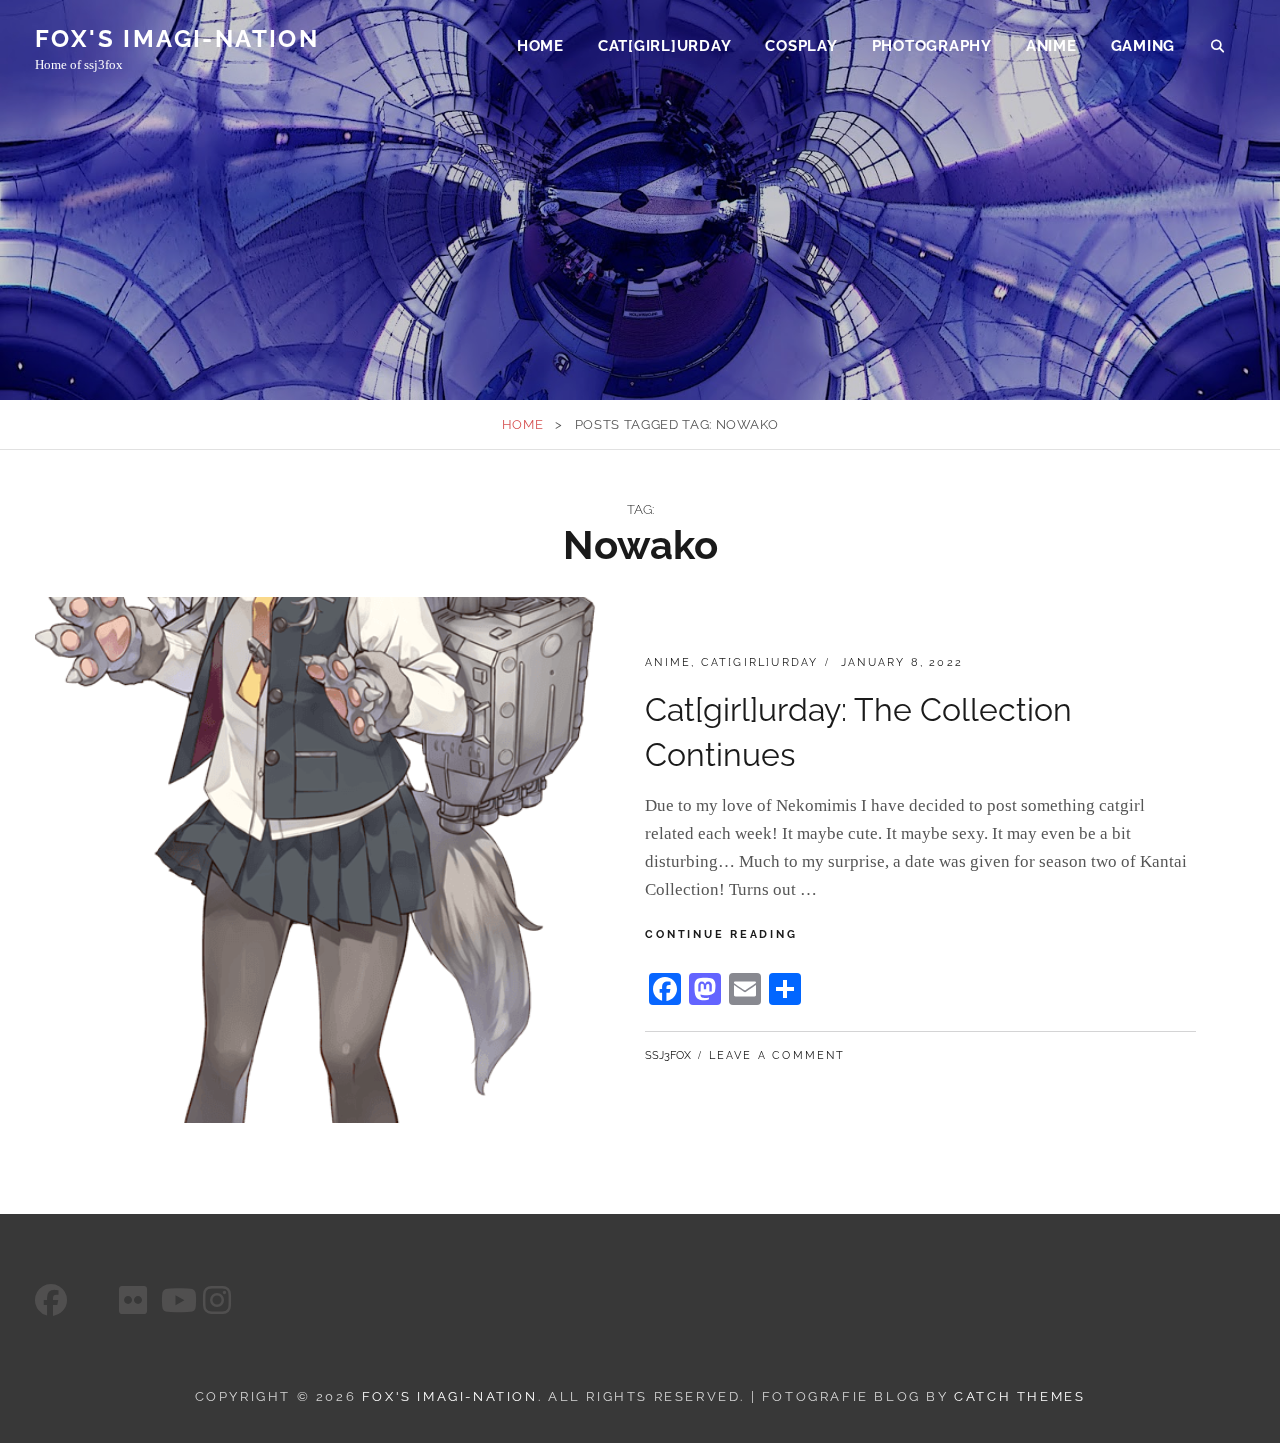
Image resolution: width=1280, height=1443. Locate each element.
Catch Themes (1019, 1396)
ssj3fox (668, 1055)
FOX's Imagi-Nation (177, 38)
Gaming (1143, 46)
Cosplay (801, 46)
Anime (1051, 46)
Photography (932, 46)
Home (540, 46)
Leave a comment (777, 1055)
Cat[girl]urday (665, 46)
